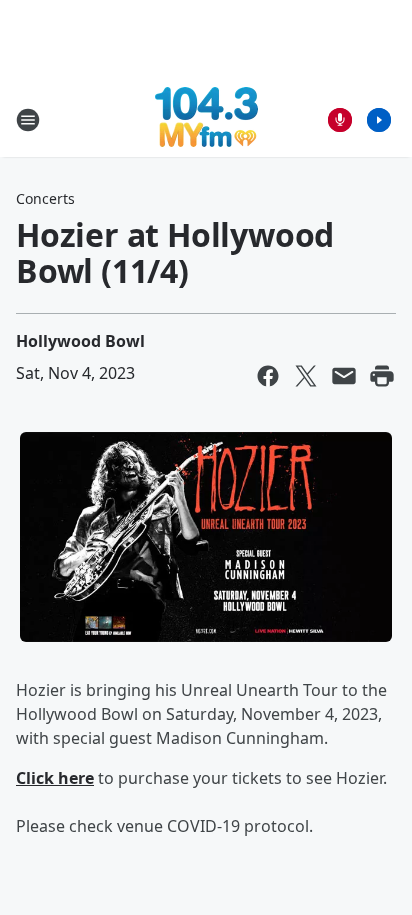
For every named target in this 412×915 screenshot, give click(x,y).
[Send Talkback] (340, 120)
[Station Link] (206, 119)
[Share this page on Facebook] (268, 376)
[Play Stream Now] (379, 120)
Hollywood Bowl (80, 341)
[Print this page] (382, 376)
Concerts (45, 198)
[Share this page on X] (306, 376)
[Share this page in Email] (344, 376)
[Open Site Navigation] (28, 120)
